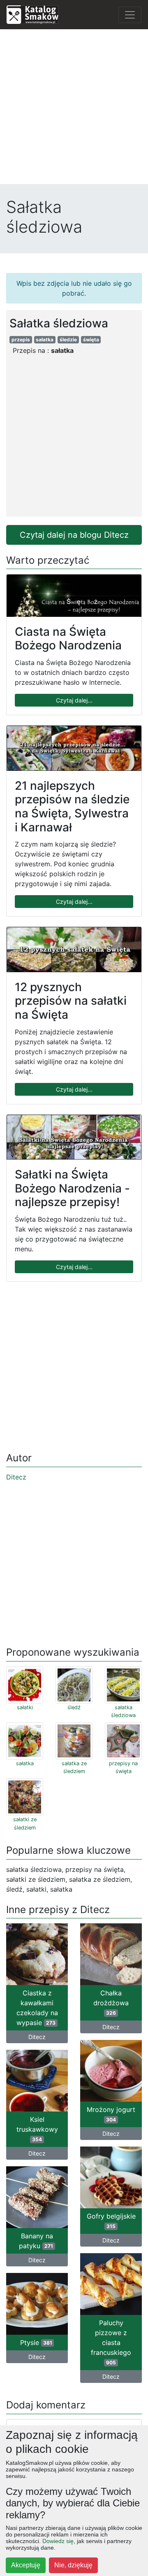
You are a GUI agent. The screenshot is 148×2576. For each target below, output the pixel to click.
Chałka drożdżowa (111, 2002)
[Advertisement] (74, 110)
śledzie (68, 339)
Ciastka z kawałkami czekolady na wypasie (37, 2008)
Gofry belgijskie (111, 2221)
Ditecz (16, 1477)
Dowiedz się (58, 2541)
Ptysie (36, 2343)
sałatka (45, 339)
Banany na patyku (36, 2241)
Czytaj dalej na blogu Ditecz (74, 535)
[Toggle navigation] (130, 15)
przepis (21, 339)
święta (91, 339)
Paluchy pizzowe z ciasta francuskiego (111, 2342)
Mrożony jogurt (111, 2114)
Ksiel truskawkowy (37, 2129)
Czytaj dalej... (74, 700)
